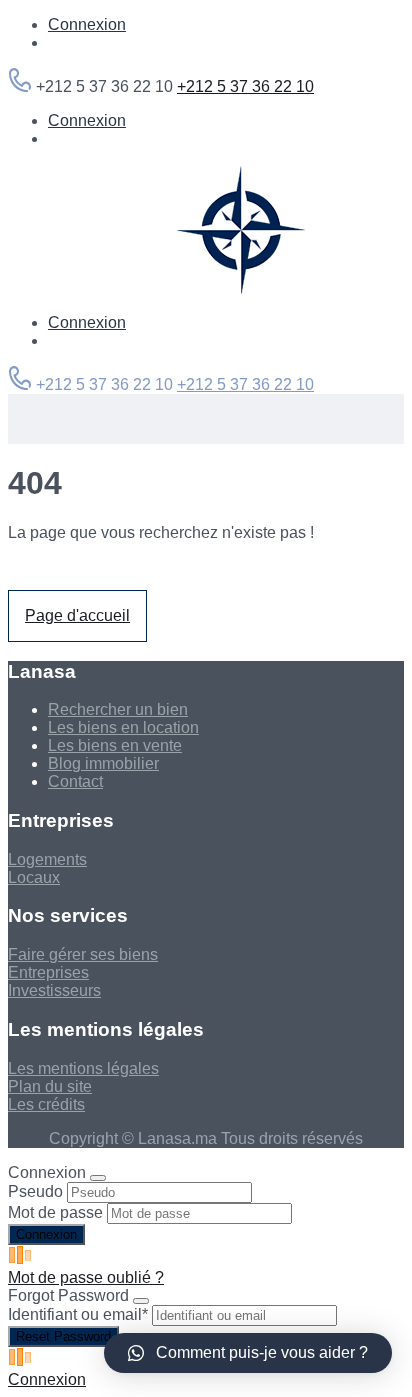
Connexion (87, 24)
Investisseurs (54, 990)
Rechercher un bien (118, 709)
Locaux (34, 877)
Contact (75, 781)
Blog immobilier (103, 763)
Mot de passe (55, 1212)
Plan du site (50, 1086)
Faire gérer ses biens (83, 954)
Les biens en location (123, 727)
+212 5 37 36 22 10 (245, 86)
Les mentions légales (83, 1068)
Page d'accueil (77, 615)
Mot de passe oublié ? (86, 1277)
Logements (47, 859)
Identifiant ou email (78, 1314)
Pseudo (35, 1191)
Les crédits (46, 1104)
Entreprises (48, 972)
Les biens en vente (115, 745)
